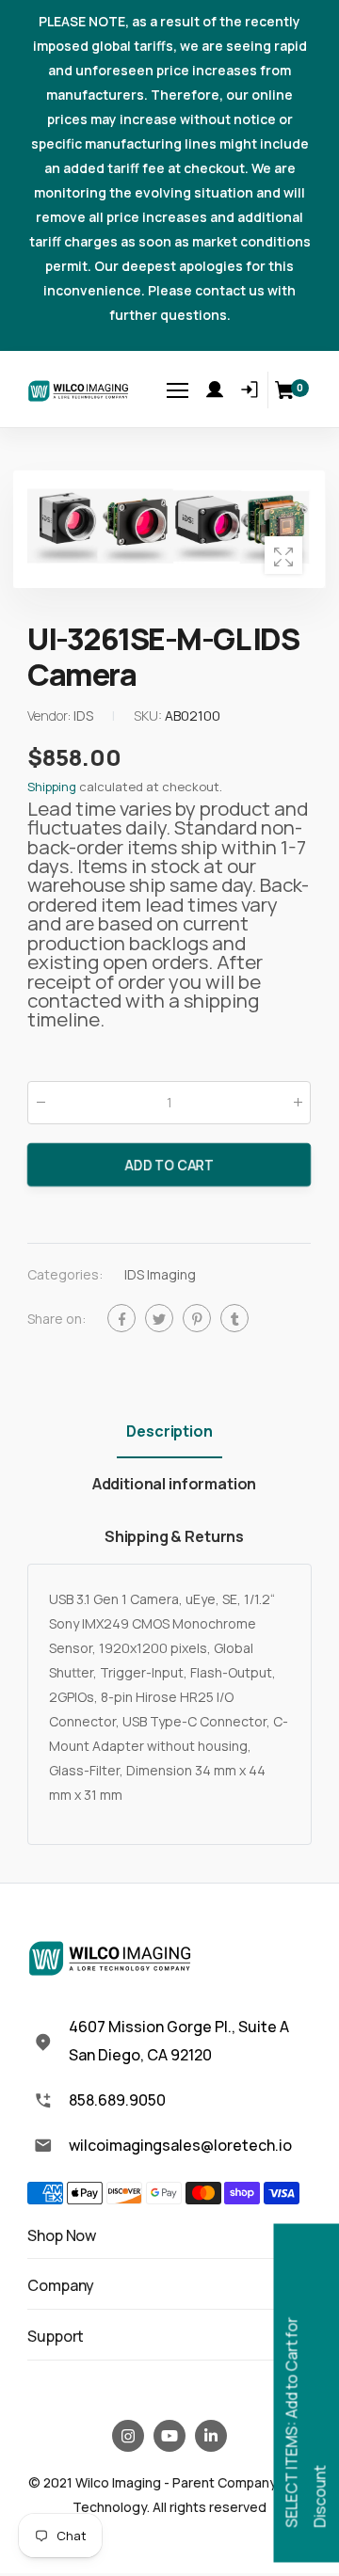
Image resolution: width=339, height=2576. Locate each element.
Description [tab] (169, 1431)
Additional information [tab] (174, 1484)
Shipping (52, 787)
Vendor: (50, 716)
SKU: (149, 716)
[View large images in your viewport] (283, 555)
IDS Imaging (160, 1274)
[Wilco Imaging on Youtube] (169, 2436)
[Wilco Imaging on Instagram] (128, 2436)
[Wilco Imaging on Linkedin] (211, 2436)
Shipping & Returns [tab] (174, 1536)
